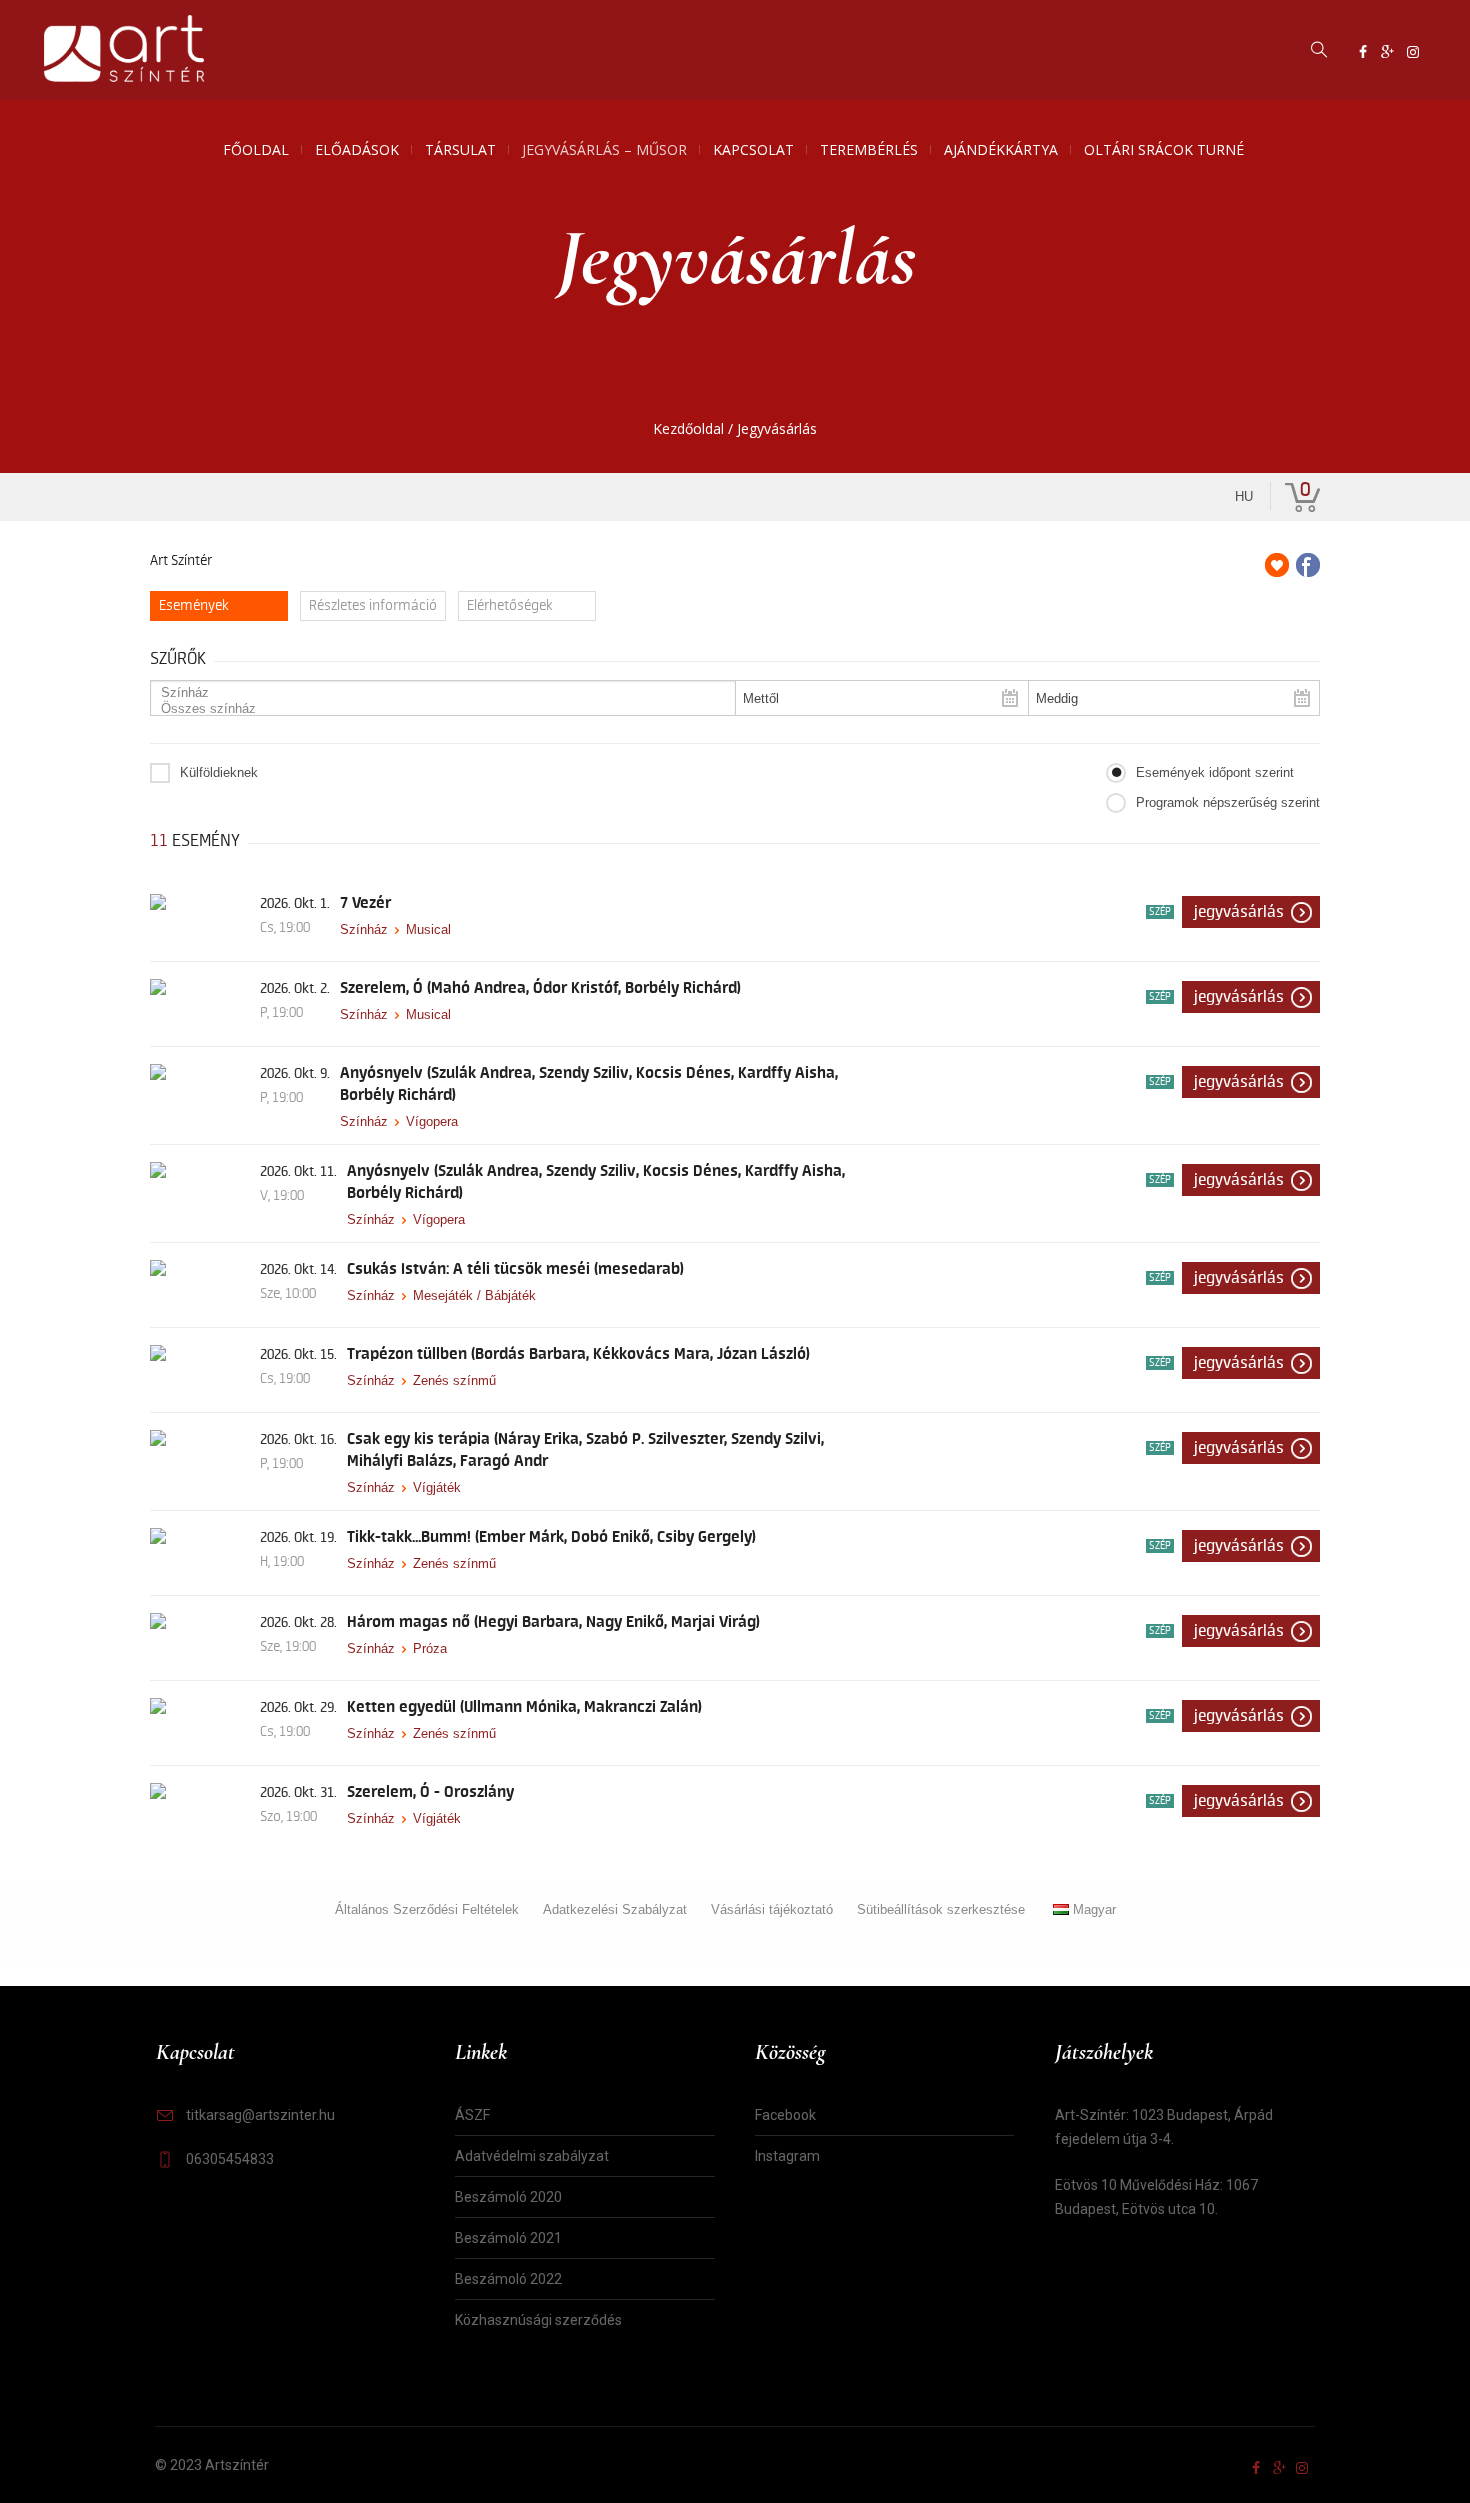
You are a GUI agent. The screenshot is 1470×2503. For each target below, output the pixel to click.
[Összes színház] (435, 709)
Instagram (787, 2156)
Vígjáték (437, 1487)
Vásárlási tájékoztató (772, 1909)
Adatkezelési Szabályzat (615, 1909)
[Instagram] (1413, 52)
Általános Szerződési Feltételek (427, 1909)
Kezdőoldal (688, 428)
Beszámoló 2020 (508, 2197)
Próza (430, 1648)
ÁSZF (472, 2115)
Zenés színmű (454, 1380)
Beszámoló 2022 (508, 2279)
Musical (428, 929)
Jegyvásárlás (1239, 912)
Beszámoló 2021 (508, 2238)
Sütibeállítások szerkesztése (941, 1909)
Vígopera (432, 1121)
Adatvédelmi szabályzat (532, 2156)
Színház (364, 929)
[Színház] (435, 693)
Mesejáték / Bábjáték (474, 1295)
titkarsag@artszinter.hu (260, 2115)
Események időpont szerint (1215, 772)
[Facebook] (1363, 52)
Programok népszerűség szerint (1228, 802)
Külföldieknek (219, 772)
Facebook (785, 2115)
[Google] (1388, 52)
